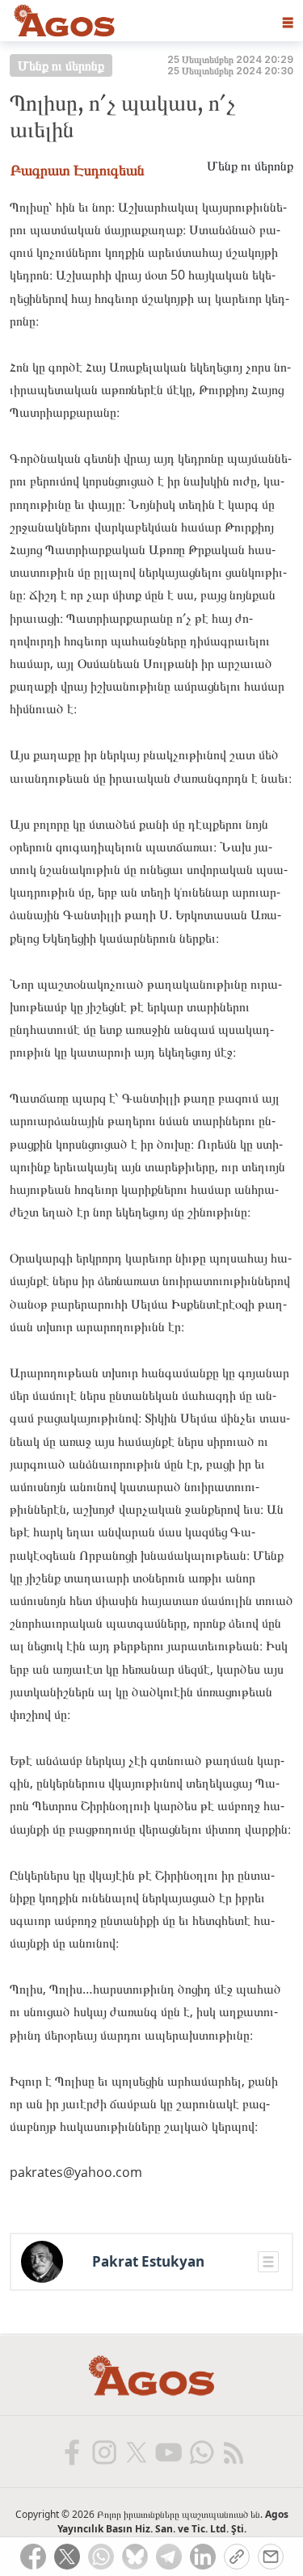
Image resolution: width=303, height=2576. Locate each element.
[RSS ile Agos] (233, 2452)
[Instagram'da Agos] (103, 2452)
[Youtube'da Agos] (168, 2452)
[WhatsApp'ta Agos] (200, 2452)
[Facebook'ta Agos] (71, 2452)
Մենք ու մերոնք (61, 65)
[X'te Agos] (136, 2452)
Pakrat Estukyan (148, 2262)
